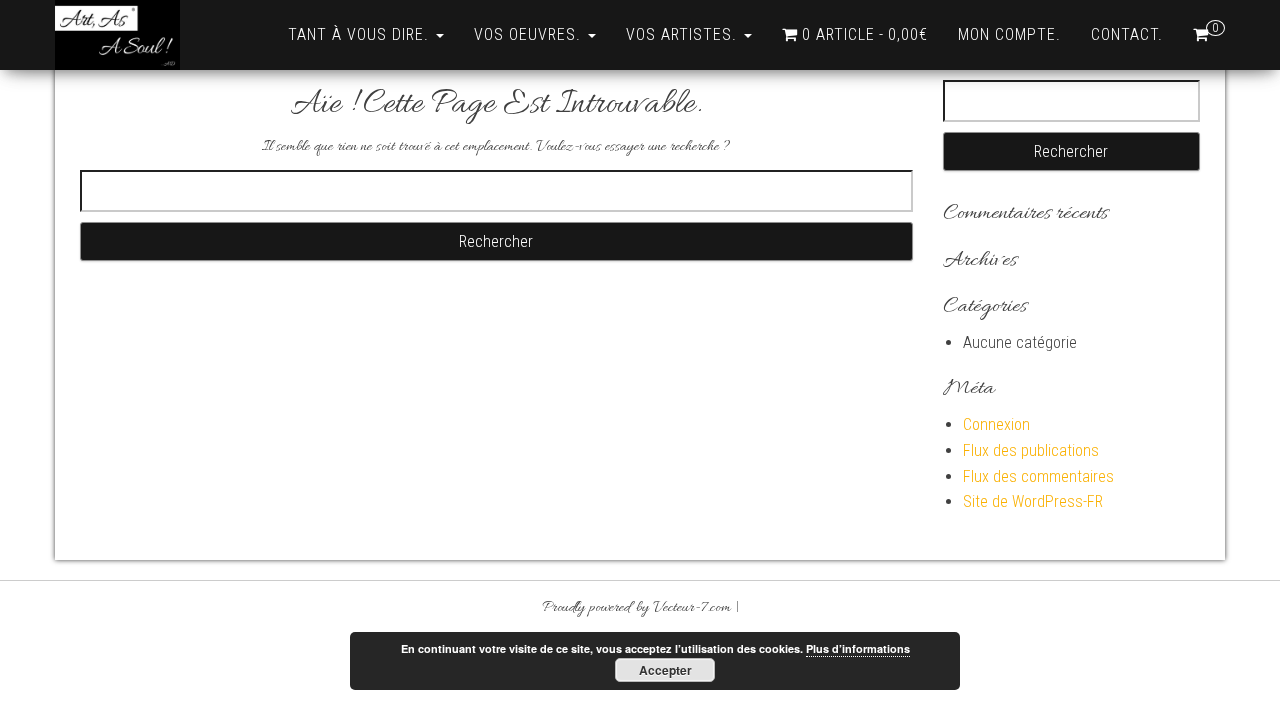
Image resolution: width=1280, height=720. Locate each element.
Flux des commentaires (1038, 476)
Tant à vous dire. (361, 34)
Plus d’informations (858, 648)
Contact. (1127, 34)
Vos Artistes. (684, 34)
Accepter (665, 670)
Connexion (996, 424)
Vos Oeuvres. (530, 34)
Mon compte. (1009, 34)
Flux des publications (1031, 450)
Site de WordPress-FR (1033, 501)
